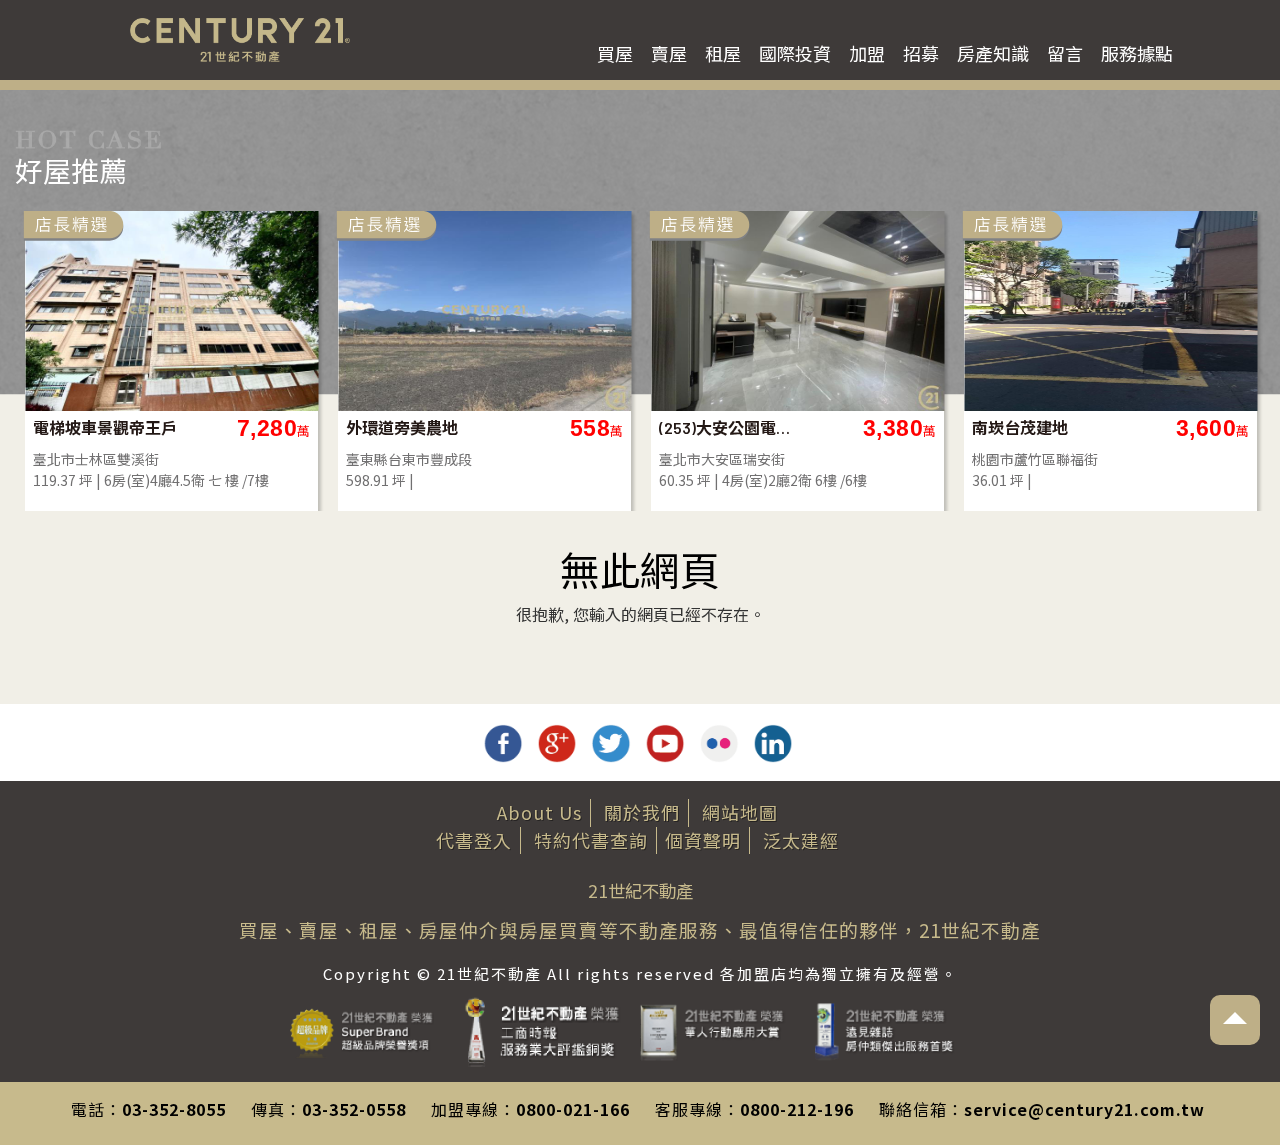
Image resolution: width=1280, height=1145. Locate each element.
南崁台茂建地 (394, 427)
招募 (921, 53)
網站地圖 (740, 812)
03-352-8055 (174, 1109)
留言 (1065, 53)
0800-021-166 (573, 1109)
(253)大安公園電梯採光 (105, 427)
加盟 (867, 53)
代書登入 (474, 840)
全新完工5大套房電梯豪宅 (731, 427)
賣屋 (669, 53)
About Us (539, 812)
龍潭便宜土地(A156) (1042, 427)
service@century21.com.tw (1084, 1109)
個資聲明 (703, 840)
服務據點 (1137, 53)
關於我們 (642, 812)
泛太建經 (801, 840)
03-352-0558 (354, 1109)
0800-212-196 (797, 1109)
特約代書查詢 (591, 840)
